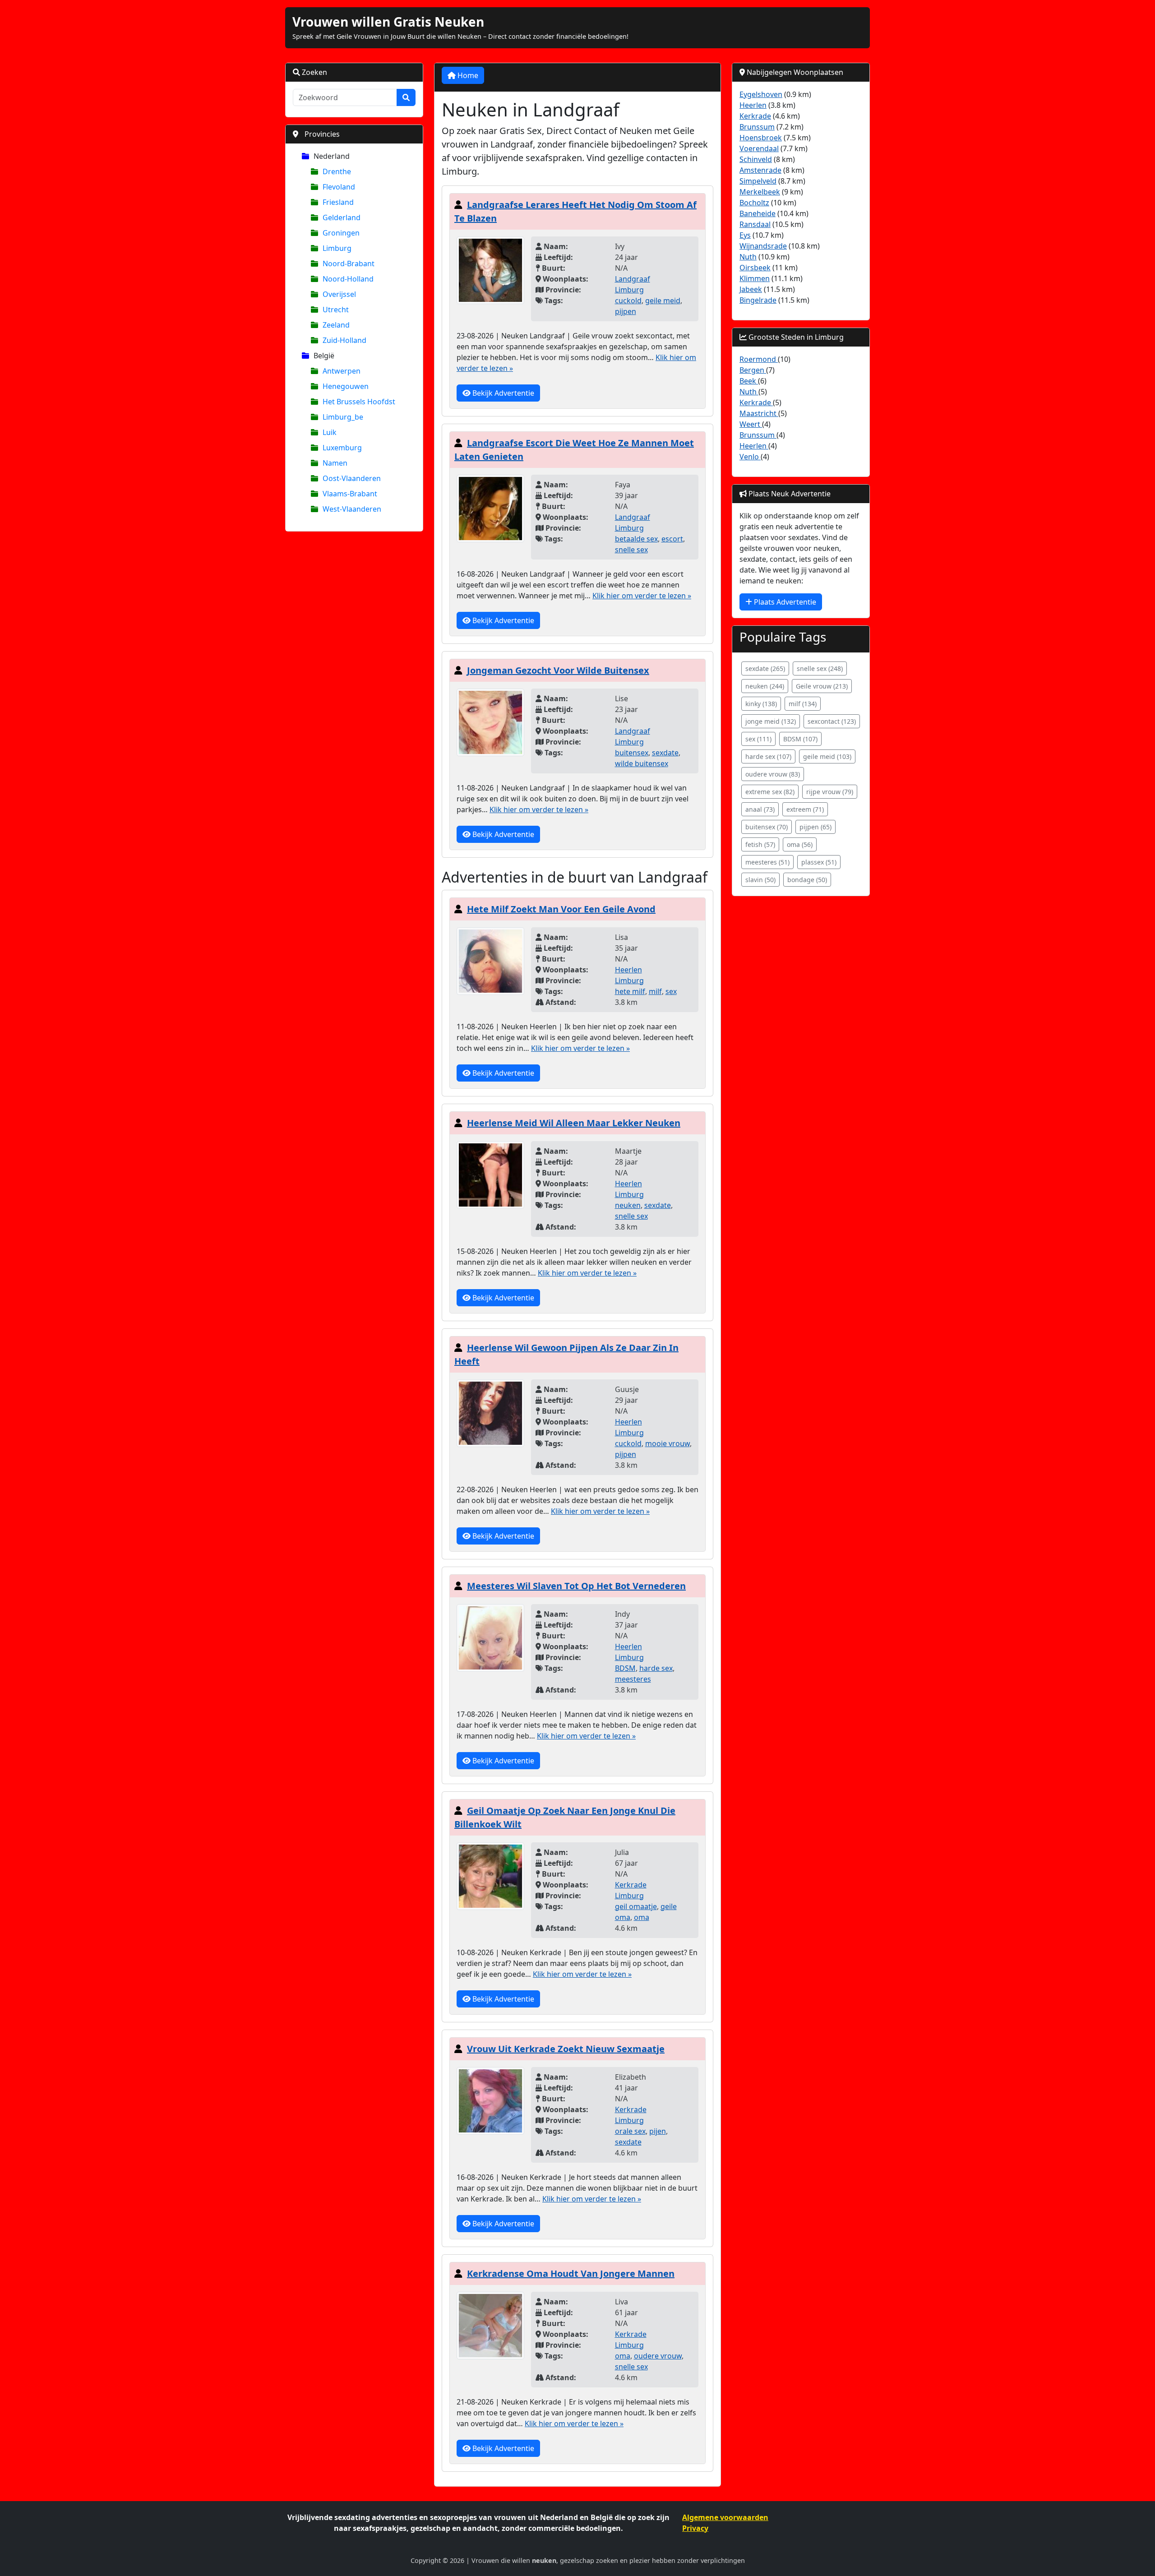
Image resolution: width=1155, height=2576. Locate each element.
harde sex (656, 1668)
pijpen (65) (815, 827)
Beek (749, 381)
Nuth (748, 257)
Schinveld (756, 159)
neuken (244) (765, 686)
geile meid (663, 301)
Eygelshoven (761, 94)
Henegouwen (346, 386)
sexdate (665, 753)
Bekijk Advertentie (502, 393)
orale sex (630, 2131)
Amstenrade (760, 170)
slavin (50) (760, 880)
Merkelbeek (760, 192)
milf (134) (803, 704)
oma (642, 1917)
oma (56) (800, 844)
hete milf (630, 991)
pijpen (626, 311)
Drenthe (337, 171)
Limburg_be (343, 417)
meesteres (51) (767, 862)
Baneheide (758, 213)
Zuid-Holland (344, 340)
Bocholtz (754, 203)
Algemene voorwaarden (725, 2517)
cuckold (628, 301)
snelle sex (631, 550)
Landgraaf (633, 279)
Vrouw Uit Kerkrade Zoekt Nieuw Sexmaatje (566, 2049)
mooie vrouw (668, 1443)
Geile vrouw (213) (822, 686)
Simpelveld (758, 181)
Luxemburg (342, 448)
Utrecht (336, 310)
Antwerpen (342, 371)
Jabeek (751, 289)
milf (655, 991)
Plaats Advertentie (784, 602)
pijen (658, 2131)
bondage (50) (807, 880)
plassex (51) (819, 862)
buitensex (632, 753)
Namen (335, 463)
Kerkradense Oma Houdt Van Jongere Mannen (571, 2273)
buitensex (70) (767, 827)
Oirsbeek (755, 268)
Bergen (753, 370)
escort (672, 539)
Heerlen (628, 970)
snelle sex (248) (820, 668)
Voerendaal (759, 148)
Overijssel (339, 294)
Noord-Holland (348, 279)
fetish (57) (760, 844)
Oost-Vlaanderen (352, 478)
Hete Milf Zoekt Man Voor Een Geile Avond (561, 909)
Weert (751, 424)
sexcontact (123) (832, 721)
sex (671, 991)
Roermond (759, 359)
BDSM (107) (800, 739)
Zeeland (336, 325)
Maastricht (759, 413)
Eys (745, 235)
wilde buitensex (642, 763)
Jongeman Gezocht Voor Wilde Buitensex (558, 670)
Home (467, 75)
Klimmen (755, 278)
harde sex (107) (768, 756)
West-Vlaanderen (352, 509)
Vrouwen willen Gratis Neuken (388, 22)
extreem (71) (805, 809)
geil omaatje (636, 1906)
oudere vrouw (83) (773, 774)
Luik (330, 432)
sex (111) (758, 739)
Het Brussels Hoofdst (359, 402)
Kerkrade (631, 1885)
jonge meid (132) (771, 721)
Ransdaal (755, 224)
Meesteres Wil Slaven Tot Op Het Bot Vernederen (576, 1586)
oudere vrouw (658, 2356)
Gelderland (342, 217)
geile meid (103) (827, 756)
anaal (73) (760, 809)
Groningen (341, 233)
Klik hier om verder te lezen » (642, 596)
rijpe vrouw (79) (830, 792)
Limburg (337, 248)
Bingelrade (758, 300)
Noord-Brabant (349, 264)
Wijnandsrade (763, 246)
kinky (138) (761, 704)
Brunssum (757, 127)
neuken (628, 1205)
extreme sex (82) (770, 792)
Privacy (695, 2528)
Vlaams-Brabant (350, 494)
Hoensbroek (761, 138)
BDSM (625, 1668)
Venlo (750, 457)
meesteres (633, 1679)
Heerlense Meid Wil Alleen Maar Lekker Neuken (574, 1123)
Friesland (338, 202)
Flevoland (339, 187)
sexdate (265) (765, 668)
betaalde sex (636, 539)
